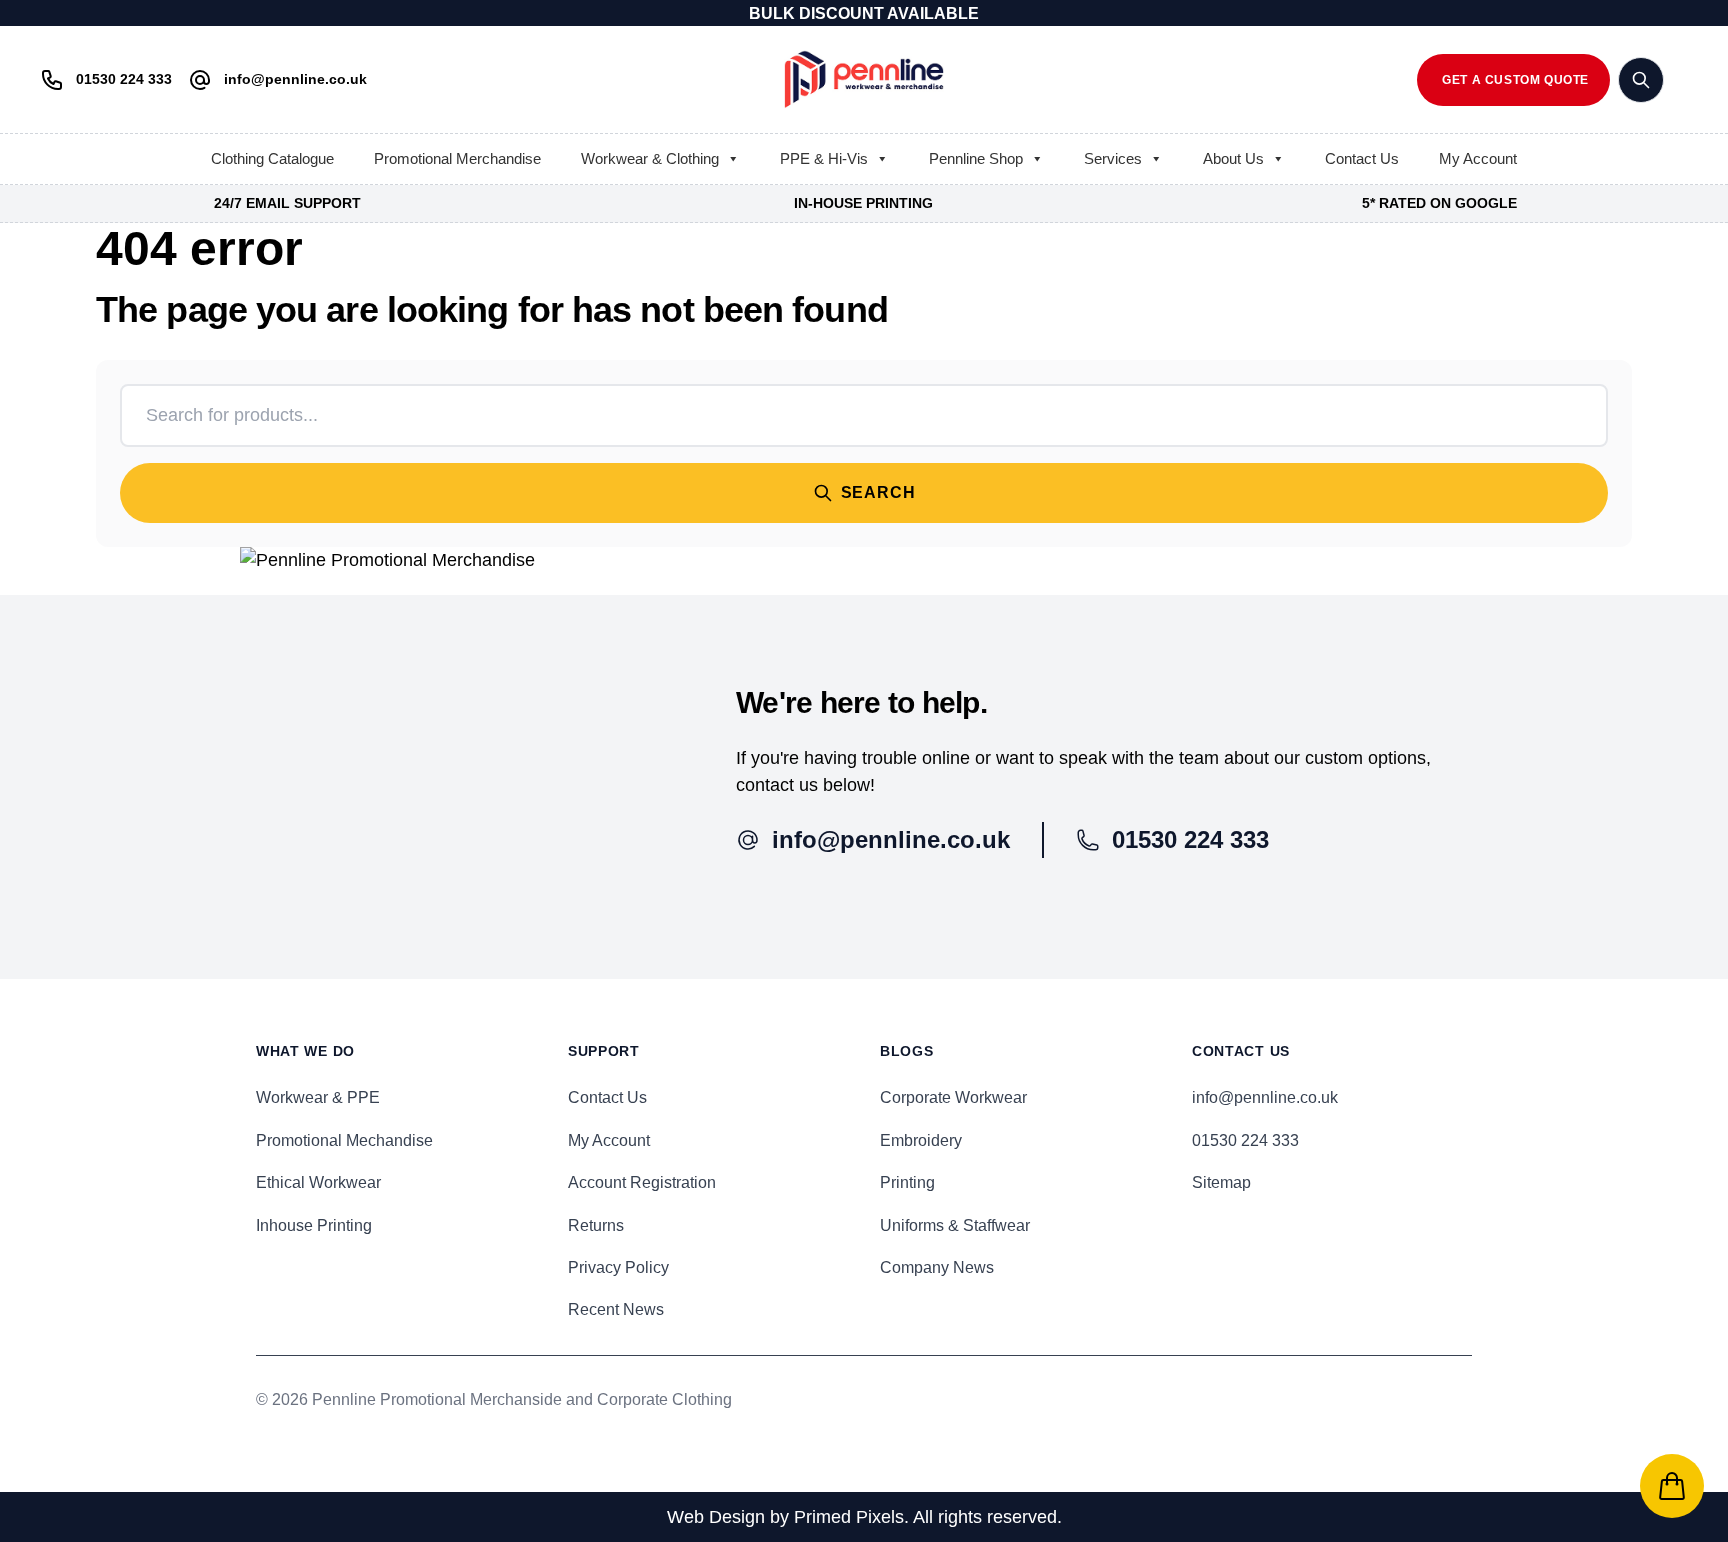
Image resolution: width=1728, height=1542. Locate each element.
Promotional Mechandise (344, 1140)
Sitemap (1221, 1182)
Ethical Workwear (318, 1182)
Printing (907, 1182)
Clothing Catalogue (272, 158)
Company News (937, 1267)
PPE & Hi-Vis (824, 158)
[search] (1641, 80)
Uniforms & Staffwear (955, 1225)
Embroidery (921, 1140)
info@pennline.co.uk (1265, 1097)
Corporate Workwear (953, 1097)
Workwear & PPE (318, 1097)
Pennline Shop (976, 158)
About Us (1233, 158)
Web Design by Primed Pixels (785, 1517)
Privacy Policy (618, 1267)
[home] (864, 79)
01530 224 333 (1245, 1140)
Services (1113, 158)
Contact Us (1362, 158)
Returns (596, 1225)
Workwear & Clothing (650, 158)
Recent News (616, 1309)
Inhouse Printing (314, 1225)
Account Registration (642, 1182)
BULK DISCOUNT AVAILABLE (864, 13)
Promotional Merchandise (457, 158)
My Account (1478, 158)
